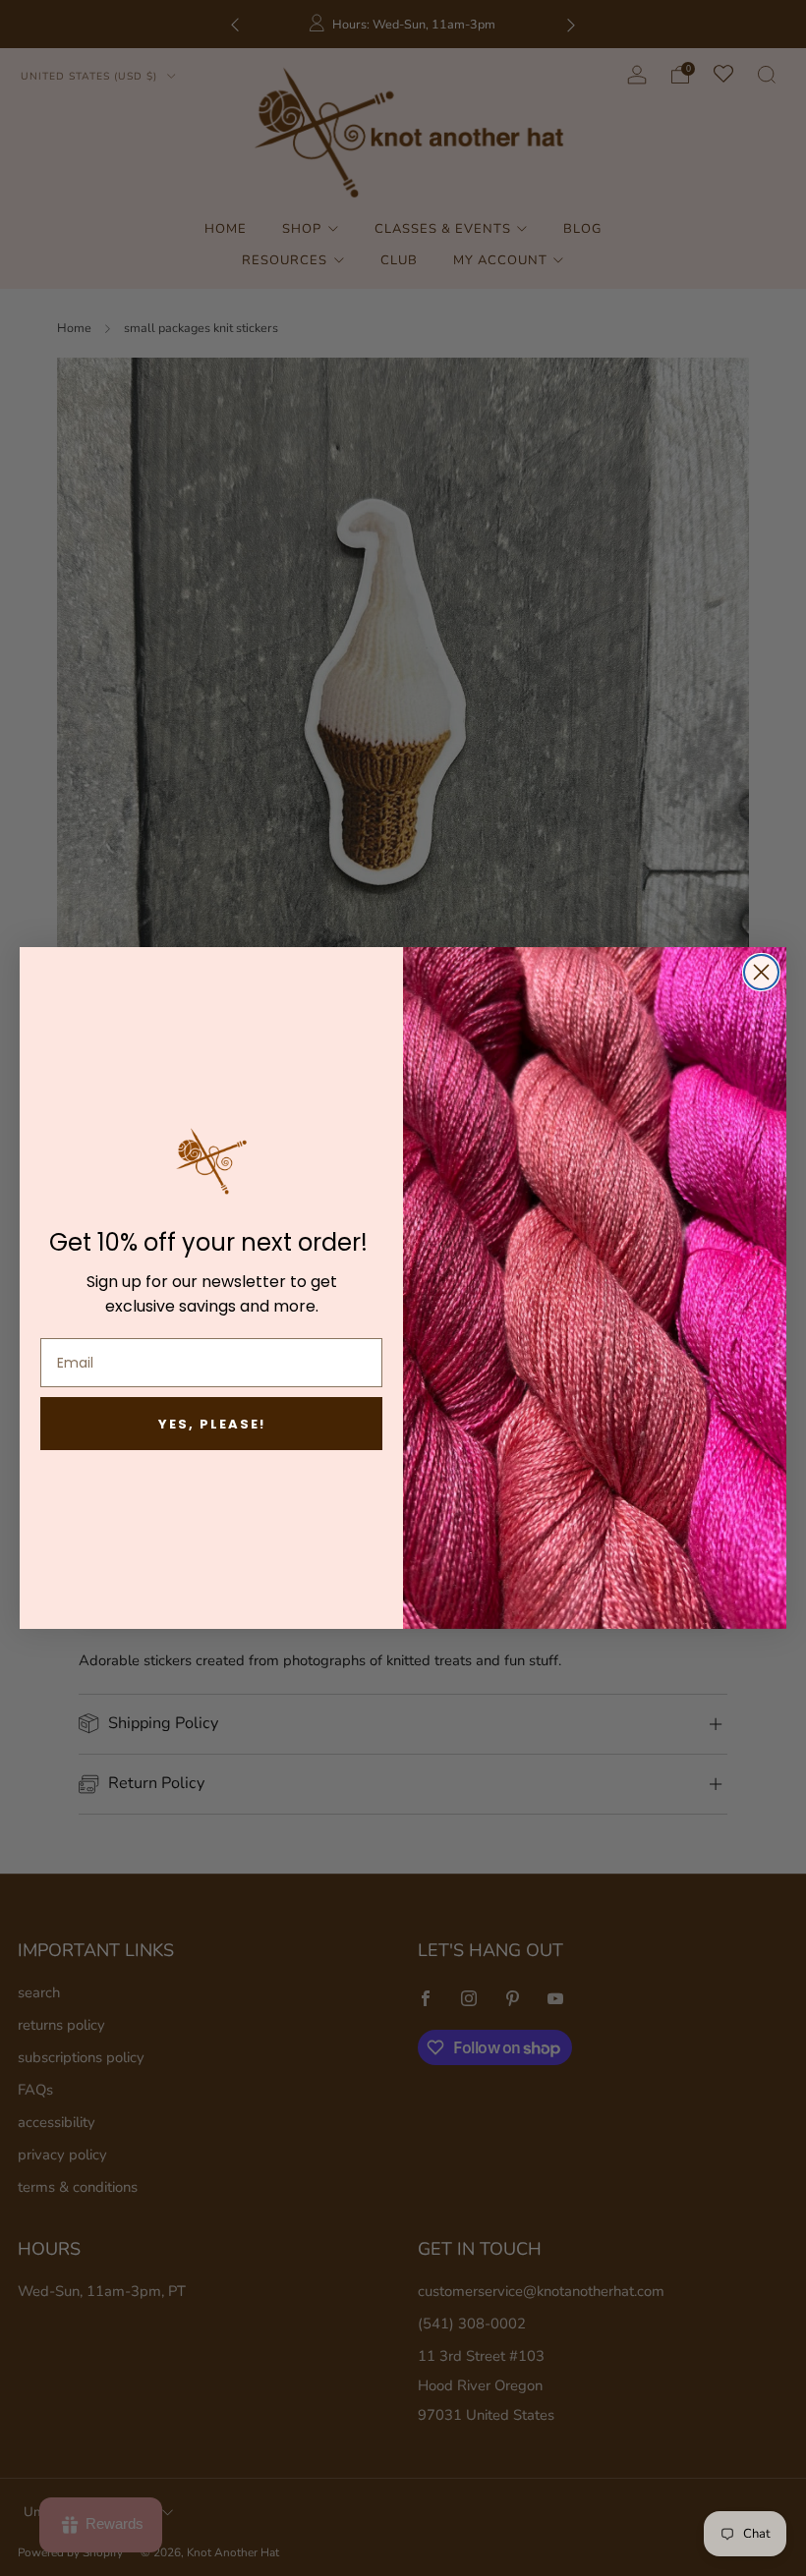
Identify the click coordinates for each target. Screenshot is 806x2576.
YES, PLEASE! (212, 1424)
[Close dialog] (761, 972)
